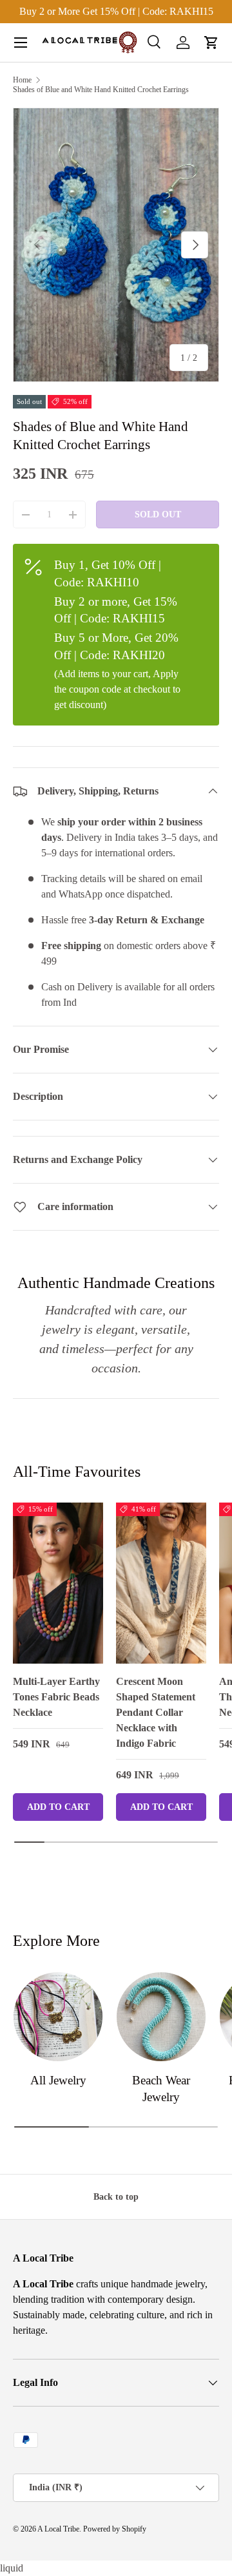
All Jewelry (58, 2080)
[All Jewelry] (58, 2017)
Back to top (116, 2196)
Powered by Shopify (115, 2529)
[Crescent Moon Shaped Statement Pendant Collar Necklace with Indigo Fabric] (161, 1583)
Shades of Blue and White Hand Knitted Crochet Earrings (101, 90)
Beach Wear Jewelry (161, 2089)
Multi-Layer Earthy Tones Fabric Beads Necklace (56, 1697)
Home (22, 80)
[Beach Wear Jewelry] (161, 2017)
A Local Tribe (58, 2529)
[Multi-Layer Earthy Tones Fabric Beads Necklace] (58, 1583)
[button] (211, 43)
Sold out (158, 514)
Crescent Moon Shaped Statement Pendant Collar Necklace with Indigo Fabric (156, 1712)
